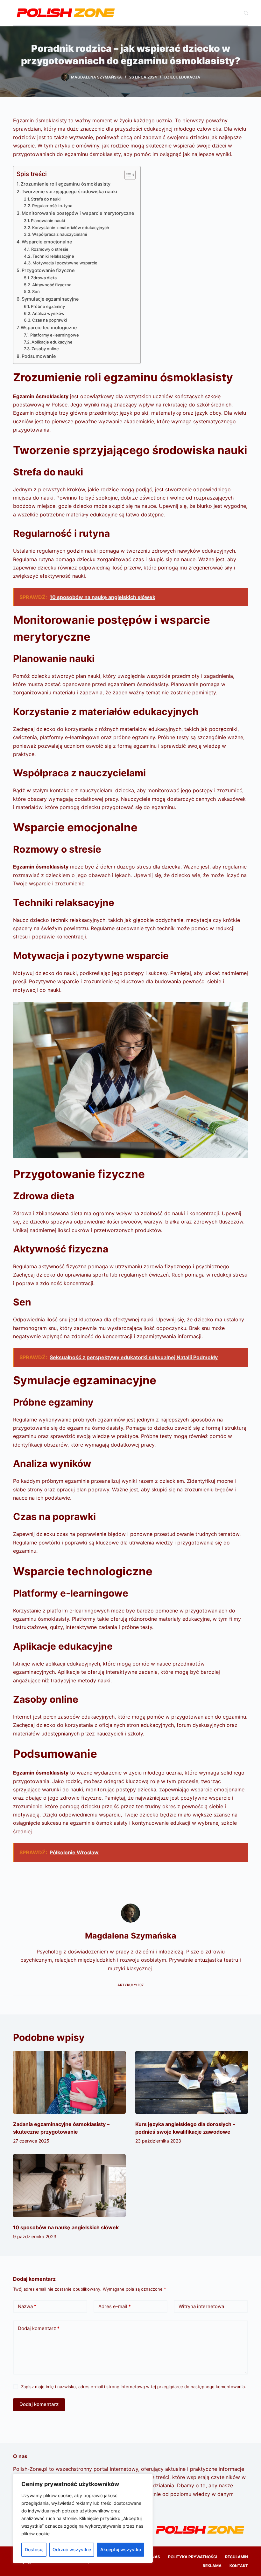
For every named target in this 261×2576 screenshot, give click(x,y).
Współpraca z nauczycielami (60, 234)
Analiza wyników (48, 313)
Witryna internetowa (201, 2306)
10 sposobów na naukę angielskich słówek (66, 2227)
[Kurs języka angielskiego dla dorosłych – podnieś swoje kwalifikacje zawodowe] (192, 2082)
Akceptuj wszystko (121, 2549)
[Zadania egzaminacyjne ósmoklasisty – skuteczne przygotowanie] (69, 2082)
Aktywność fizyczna (52, 285)
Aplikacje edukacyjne (52, 342)
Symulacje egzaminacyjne (50, 299)
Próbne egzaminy (48, 306)
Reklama (212, 2566)
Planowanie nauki (48, 221)
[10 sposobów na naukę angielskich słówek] (69, 2186)
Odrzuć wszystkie (72, 2549)
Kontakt (239, 2566)
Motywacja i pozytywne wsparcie (65, 263)
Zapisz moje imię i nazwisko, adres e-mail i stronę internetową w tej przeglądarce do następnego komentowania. (134, 2387)
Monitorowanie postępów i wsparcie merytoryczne (78, 213)
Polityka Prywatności (193, 2557)
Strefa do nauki (46, 199)
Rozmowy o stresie (50, 249)
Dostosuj (34, 2549)
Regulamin (236, 2557)
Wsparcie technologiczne (49, 327)
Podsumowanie (39, 356)
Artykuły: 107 (130, 1985)
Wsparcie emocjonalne (47, 242)
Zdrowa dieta (44, 278)
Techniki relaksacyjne (53, 256)
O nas (154, 2557)
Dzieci (170, 77)
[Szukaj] (246, 13)
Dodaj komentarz (39, 2328)
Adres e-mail (115, 2306)
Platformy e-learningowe (55, 335)
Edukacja (190, 77)
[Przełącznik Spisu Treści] (127, 175)
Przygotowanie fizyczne (48, 270)
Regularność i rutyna (52, 206)
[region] (83, 2518)
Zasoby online (45, 349)
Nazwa (27, 2306)
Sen (36, 291)
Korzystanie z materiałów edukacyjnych (71, 228)
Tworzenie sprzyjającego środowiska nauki (69, 191)
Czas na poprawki (49, 320)
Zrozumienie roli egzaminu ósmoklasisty (66, 184)
